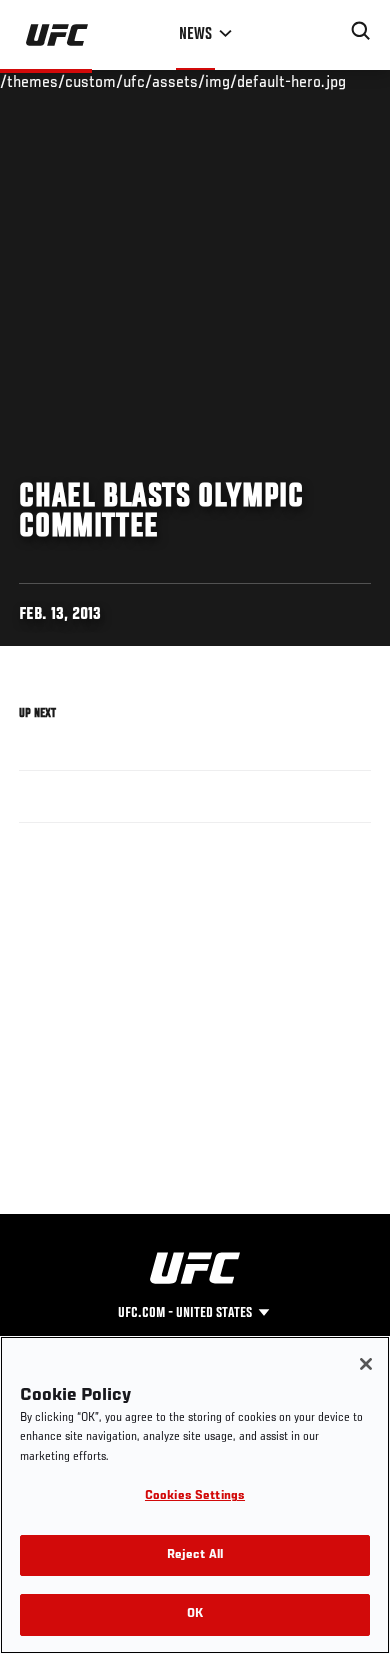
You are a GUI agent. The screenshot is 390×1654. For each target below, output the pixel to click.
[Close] (366, 1364)
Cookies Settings (195, 1496)
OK (195, 1614)
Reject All (195, 1555)
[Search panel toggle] (361, 31)
